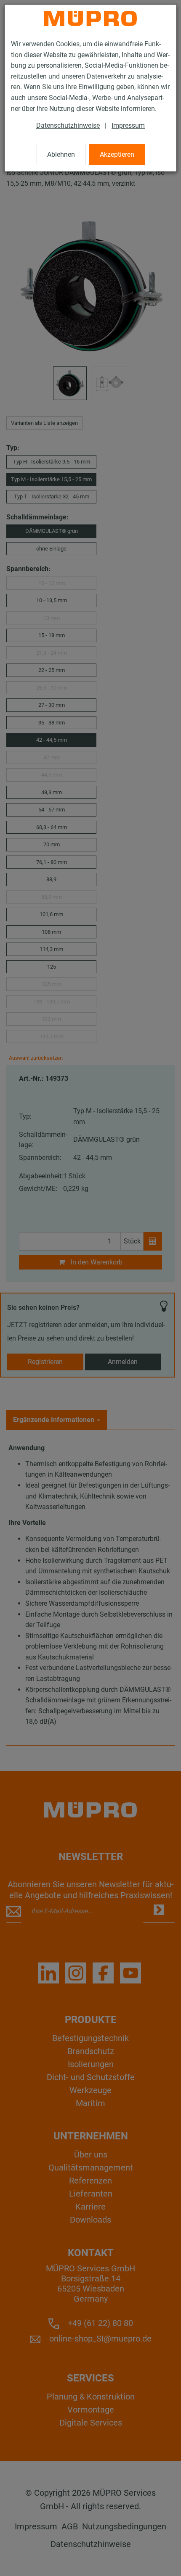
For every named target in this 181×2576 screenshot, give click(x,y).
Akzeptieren (117, 154)
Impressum (128, 125)
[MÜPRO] (90, 18)
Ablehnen (61, 154)
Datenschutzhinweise (68, 125)
